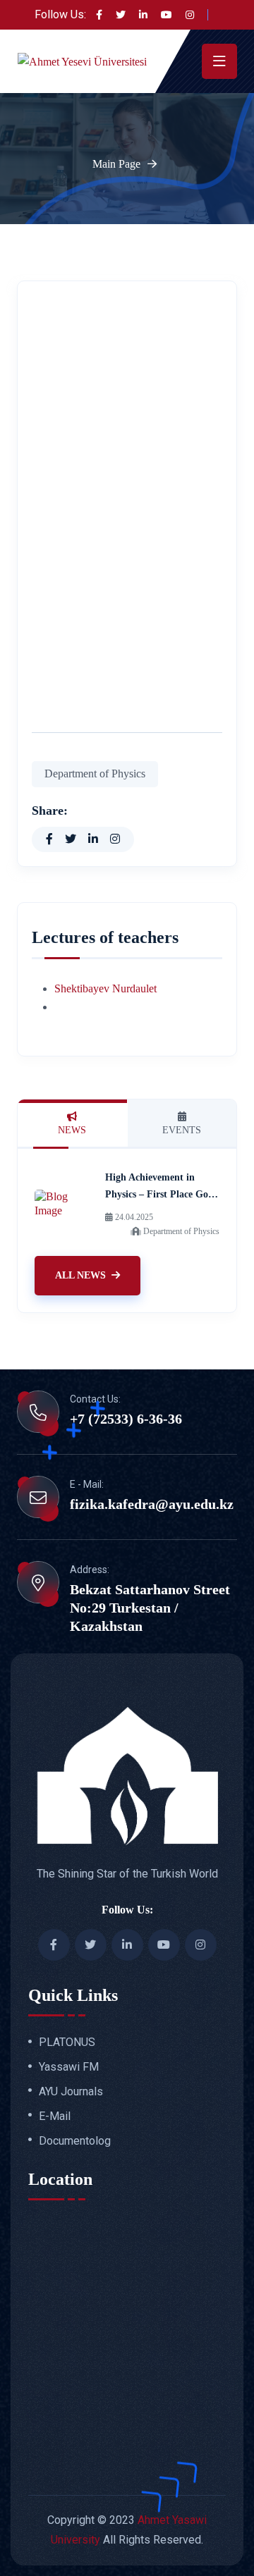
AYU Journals (71, 2092)
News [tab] (72, 1130)
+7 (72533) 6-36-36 (126, 1419)
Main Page (116, 164)
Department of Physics (95, 774)
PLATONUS (67, 2042)
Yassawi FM (69, 2067)
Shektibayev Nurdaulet (105, 988)
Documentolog (75, 2141)
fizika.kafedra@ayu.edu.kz (152, 1504)
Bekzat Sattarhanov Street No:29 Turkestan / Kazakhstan (150, 1608)
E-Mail (55, 2116)
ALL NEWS (80, 1275)
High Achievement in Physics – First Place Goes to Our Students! (161, 1194)
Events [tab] (182, 1130)
